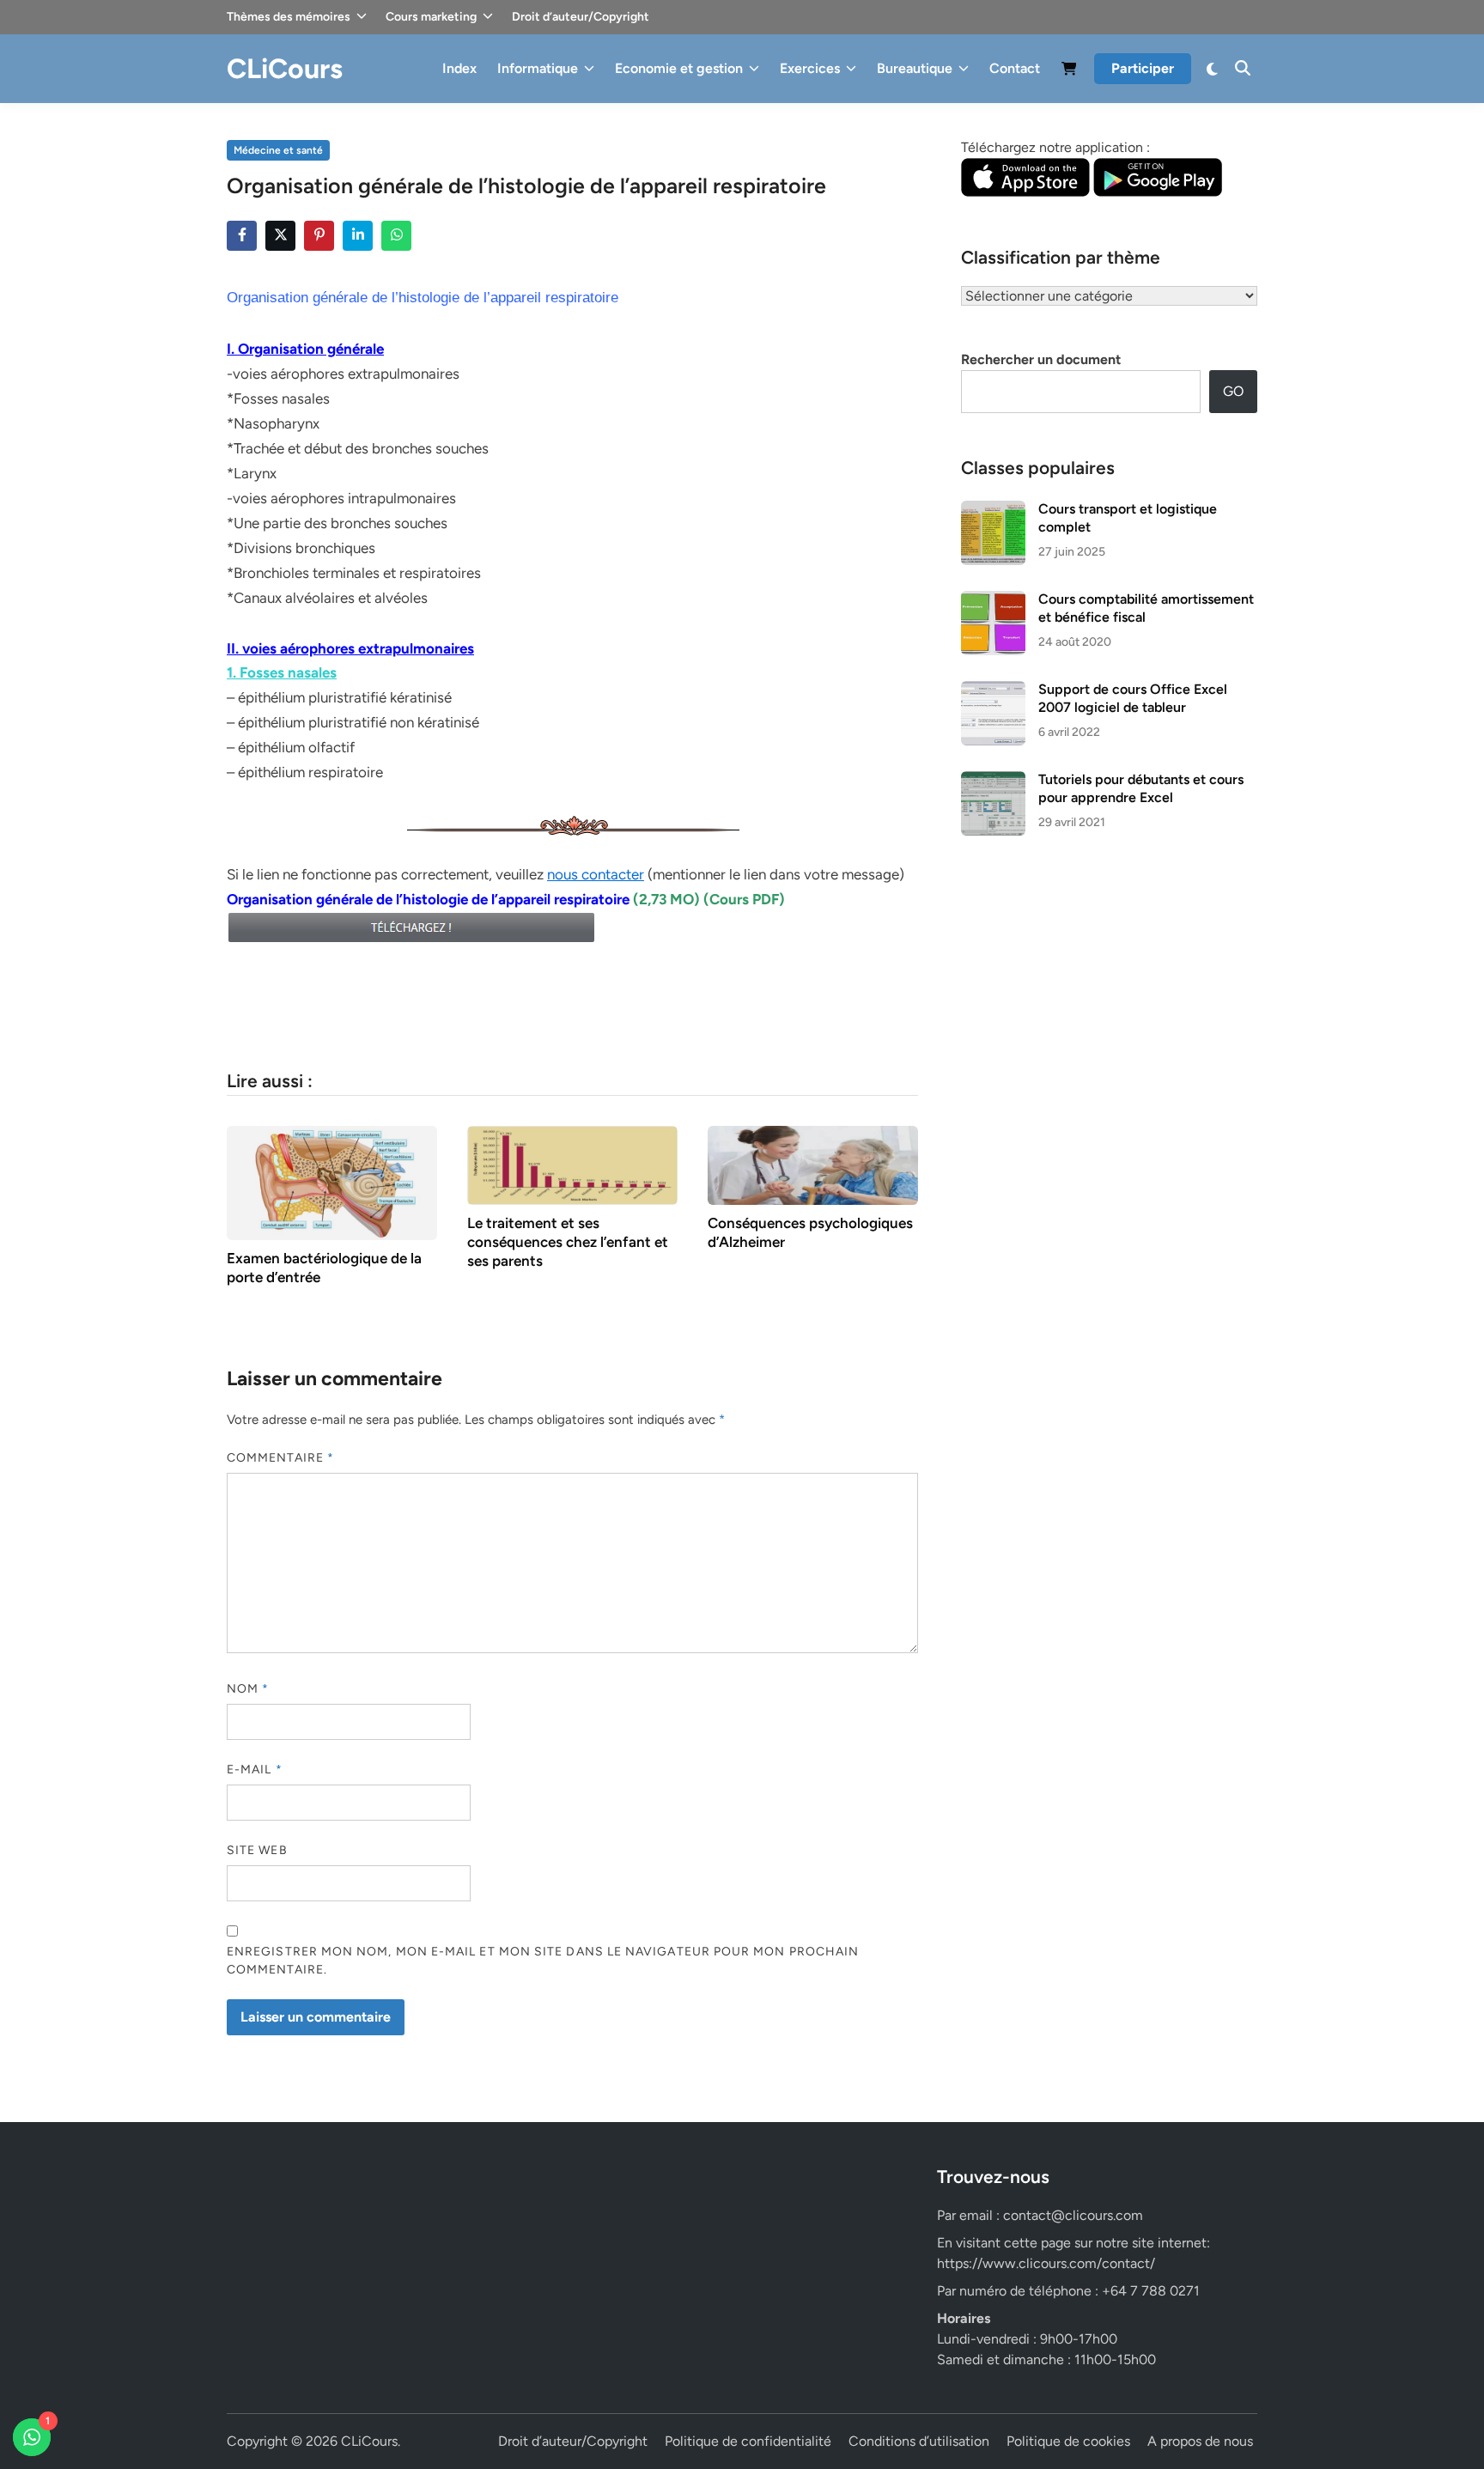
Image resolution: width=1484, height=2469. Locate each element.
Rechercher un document (1041, 359)
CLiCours (285, 69)
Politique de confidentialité (748, 2441)
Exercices (810, 68)
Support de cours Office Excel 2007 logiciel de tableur (1133, 698)
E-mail (255, 1770)
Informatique (538, 68)
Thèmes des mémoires (289, 17)
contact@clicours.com (1073, 2215)
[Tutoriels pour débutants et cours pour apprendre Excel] (993, 781)
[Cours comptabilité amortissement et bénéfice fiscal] (993, 601)
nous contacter (596, 874)
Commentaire (280, 1458)
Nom (248, 1689)
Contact (1015, 68)
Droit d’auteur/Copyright (581, 17)
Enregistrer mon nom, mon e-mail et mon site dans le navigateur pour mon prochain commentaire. (543, 1961)
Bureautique (915, 68)
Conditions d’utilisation (919, 2441)
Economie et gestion (679, 68)
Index (459, 68)
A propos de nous (1200, 2441)
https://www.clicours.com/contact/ (1046, 2263)
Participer (1143, 68)
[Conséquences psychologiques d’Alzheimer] (813, 1164)
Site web (257, 1850)
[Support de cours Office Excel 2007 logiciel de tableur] (993, 691)
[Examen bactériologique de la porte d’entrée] (332, 1182)
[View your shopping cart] (1069, 72)
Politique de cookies (1068, 2441)
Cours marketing (431, 17)
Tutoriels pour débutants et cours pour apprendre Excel (1141, 788)
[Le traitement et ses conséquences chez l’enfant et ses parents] (572, 1164)
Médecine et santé (278, 150)
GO (1233, 391)
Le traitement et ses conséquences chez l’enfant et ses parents (568, 1242)
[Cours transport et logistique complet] (993, 511)
